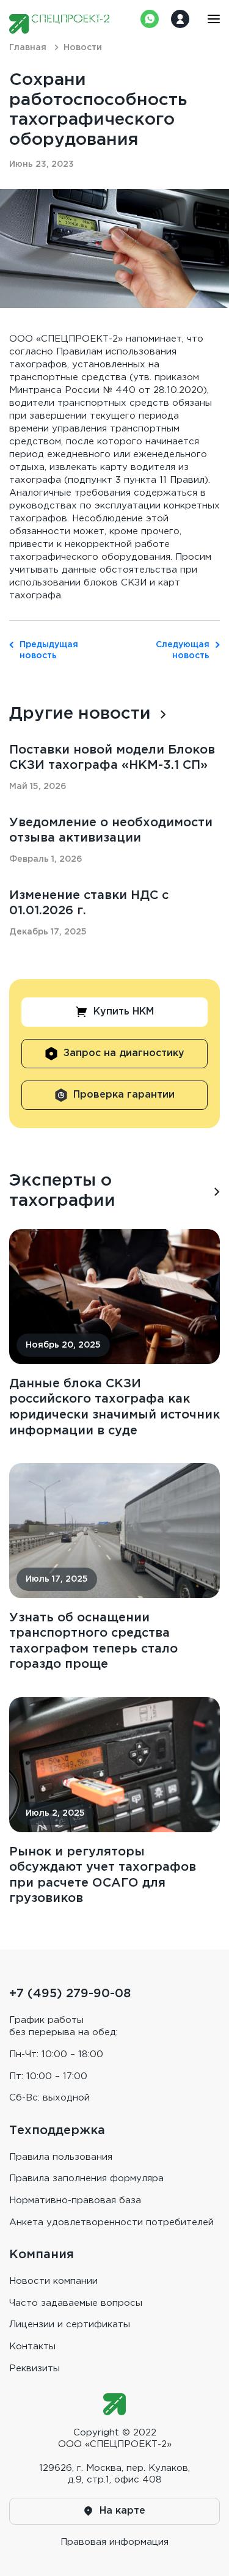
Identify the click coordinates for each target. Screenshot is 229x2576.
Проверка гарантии (124, 1095)
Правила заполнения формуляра (86, 2178)
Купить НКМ (124, 1012)
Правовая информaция (114, 2542)
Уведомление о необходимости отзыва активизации (111, 831)
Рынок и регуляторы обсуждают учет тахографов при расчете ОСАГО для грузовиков (103, 1875)
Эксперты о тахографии (62, 1191)
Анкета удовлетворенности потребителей (111, 2222)
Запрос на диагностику (124, 1053)
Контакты (32, 2347)
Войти (180, 19)
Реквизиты (35, 2369)
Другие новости (80, 714)
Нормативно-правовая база (75, 2200)
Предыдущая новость (46, 650)
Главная (28, 48)
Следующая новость (183, 650)
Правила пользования (61, 2157)
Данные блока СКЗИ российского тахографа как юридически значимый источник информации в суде (114, 1407)
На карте (122, 2511)
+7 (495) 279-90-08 (70, 1994)
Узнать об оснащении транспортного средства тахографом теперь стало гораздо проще (93, 1641)
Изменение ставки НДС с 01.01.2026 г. (89, 903)
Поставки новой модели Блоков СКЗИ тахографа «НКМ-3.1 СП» (112, 758)
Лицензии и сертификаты (70, 2325)
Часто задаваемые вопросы (76, 2303)
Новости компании (53, 2281)
